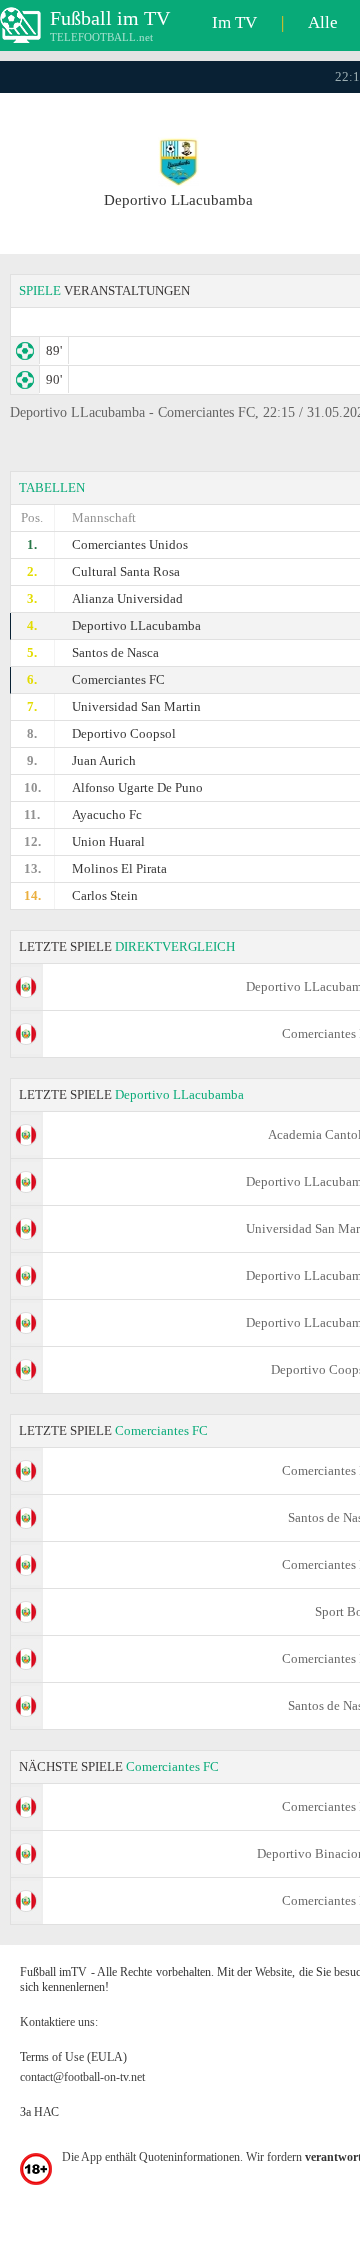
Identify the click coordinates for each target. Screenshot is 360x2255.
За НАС (39, 2112)
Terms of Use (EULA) (73, 2057)
